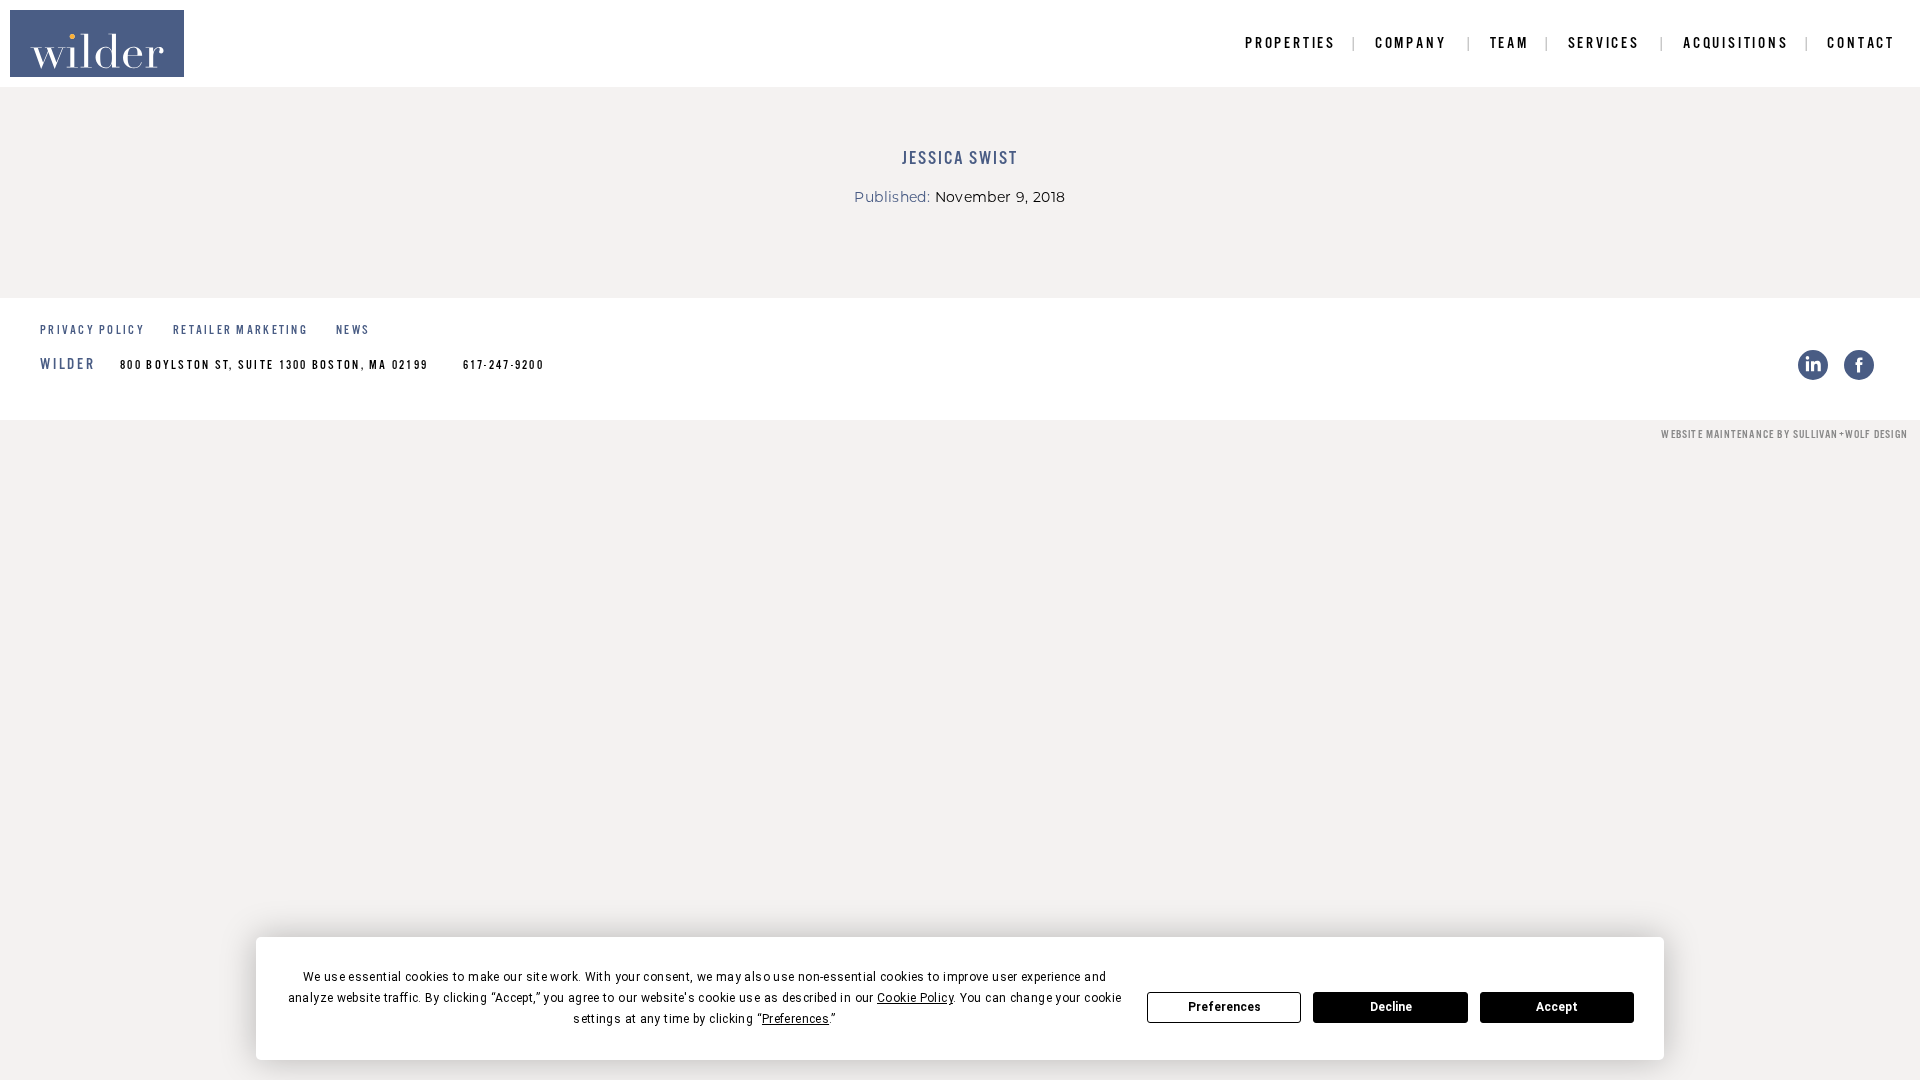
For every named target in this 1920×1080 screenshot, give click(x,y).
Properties (1290, 43)
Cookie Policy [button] (915, 998)
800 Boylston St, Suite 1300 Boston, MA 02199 (274, 365)
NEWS (353, 330)
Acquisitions (1736, 43)
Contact (1861, 43)
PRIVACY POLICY (92, 330)
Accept (1557, 1007)
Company (1411, 43)
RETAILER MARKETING (240, 330)
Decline (1391, 1007)
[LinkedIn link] (1813, 365)
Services (1604, 43)
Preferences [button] (795, 1019)
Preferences (1224, 1007)
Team (1509, 43)
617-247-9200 (503, 365)
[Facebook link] (1859, 365)
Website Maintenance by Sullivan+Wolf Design (1784, 435)
